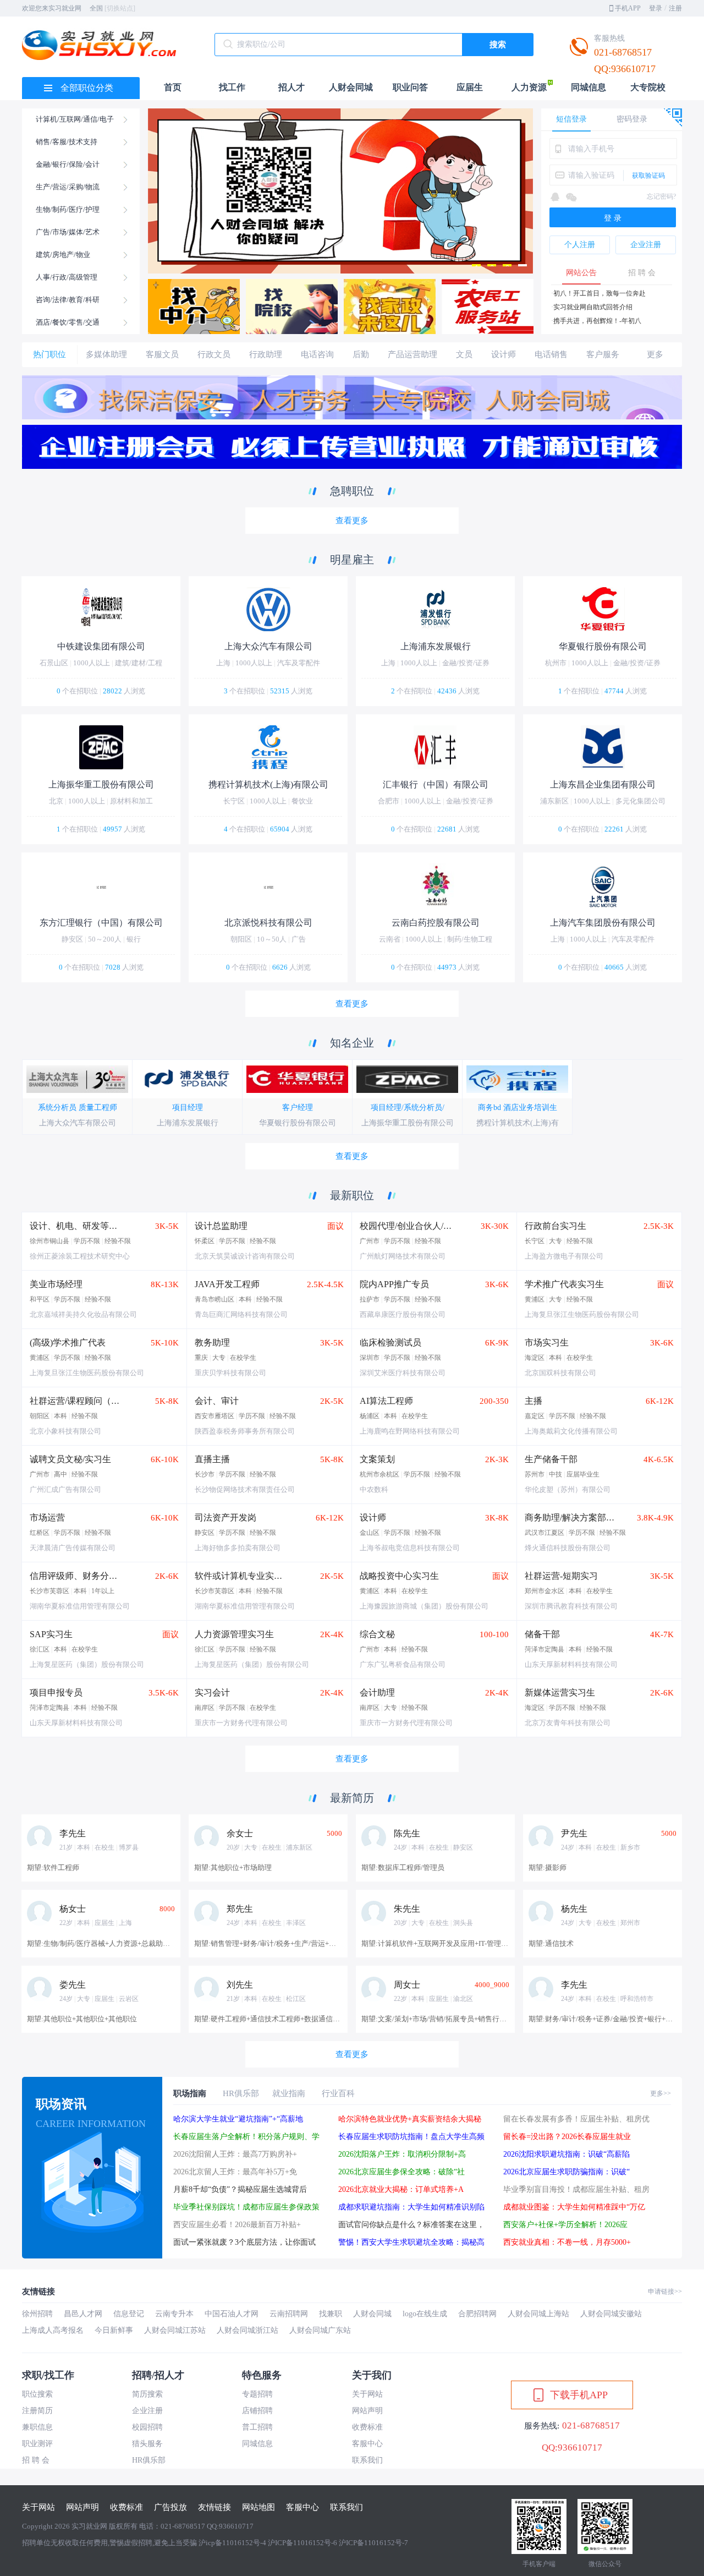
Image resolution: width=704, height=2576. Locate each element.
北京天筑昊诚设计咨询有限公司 (245, 1256)
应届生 (470, 87)
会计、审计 (217, 1401)
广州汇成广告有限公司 (65, 1489)
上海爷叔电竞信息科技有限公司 (410, 1548)
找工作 (232, 87)
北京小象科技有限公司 (65, 1431)
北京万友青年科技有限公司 (568, 1723)
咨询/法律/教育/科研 (68, 300)
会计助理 (377, 1692)
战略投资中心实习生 (399, 1576)
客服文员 (162, 354)
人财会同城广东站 (320, 2330)
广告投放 (170, 2507)
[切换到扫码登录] (672, 114)
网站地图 (258, 2507)
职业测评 (37, 2444)
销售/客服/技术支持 (67, 142)
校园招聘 (147, 2427)
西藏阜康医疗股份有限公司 (403, 1314)
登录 (656, 8)
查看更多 (352, 521)
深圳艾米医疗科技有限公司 (403, 1373)
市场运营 (47, 1517)
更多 (655, 354)
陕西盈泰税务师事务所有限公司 (245, 1431)
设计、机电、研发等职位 (78, 1226)
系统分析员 (57, 1107)
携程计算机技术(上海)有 (518, 1123)
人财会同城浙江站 (248, 2330)
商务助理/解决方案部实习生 (579, 1517)
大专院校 (648, 87)
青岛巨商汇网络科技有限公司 (241, 1314)
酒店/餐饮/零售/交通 (68, 322)
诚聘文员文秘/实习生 (70, 1459)
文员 (464, 354)
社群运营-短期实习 (561, 1576)
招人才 (291, 87)
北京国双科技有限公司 (560, 1373)
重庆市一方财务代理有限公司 (241, 1723)
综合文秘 (377, 1634)
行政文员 (214, 354)
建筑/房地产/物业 (63, 255)
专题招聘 (257, 2394)
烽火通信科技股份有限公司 (568, 1548)
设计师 (504, 354)
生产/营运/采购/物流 (68, 187)
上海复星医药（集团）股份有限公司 (87, 1664)
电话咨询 (317, 354)
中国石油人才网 (232, 2314)
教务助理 (212, 1342)
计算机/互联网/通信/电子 (75, 119)
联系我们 (367, 2460)
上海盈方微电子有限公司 (564, 1256)
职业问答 (410, 87)
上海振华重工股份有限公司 (408, 1123)
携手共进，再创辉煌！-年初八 (597, 321)
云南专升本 (174, 2314)
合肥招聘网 (477, 2314)
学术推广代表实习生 (564, 1284)
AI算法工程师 (386, 1401)
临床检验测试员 (391, 1342)
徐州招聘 (37, 2314)
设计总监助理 (221, 1226)
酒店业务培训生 (530, 1107)
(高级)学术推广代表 (68, 1342)
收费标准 (367, 2427)
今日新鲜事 (114, 2330)
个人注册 (580, 245)
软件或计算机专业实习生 (243, 1576)
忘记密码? (661, 196)
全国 (112, 8)
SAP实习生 (51, 1634)
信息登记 (129, 2314)
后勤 (361, 354)
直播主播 (212, 1459)
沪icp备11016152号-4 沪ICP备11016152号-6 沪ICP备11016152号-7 (303, 2543)
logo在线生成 (425, 2314)
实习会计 (212, 1692)
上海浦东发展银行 (188, 1123)
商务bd (490, 1107)
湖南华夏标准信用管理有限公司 (80, 1606)
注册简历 (37, 2411)
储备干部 (542, 1634)
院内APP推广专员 (394, 1284)
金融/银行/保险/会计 (68, 164)
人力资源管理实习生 (234, 1634)
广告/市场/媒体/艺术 (68, 232)
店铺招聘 (257, 2411)
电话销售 (551, 354)
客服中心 (367, 2444)
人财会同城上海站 (538, 2314)
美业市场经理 (56, 1284)
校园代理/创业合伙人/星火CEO (419, 1226)
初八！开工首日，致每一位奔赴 (599, 293)
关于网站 (367, 2394)
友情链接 (215, 2507)
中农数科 (374, 1489)
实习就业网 (89, 2526)
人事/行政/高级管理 (67, 277)
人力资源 (529, 87)
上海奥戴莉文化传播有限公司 (571, 1431)
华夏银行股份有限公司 (298, 1123)
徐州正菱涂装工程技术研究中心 (80, 1256)
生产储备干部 (551, 1459)
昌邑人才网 (83, 2314)
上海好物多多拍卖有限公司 (238, 1548)
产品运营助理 (413, 354)
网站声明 (367, 2411)
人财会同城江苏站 (175, 2330)
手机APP (628, 8)
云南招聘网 (289, 2314)
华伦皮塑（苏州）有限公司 (568, 1489)
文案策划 (377, 1459)
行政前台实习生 (555, 1226)
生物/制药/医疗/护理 (68, 209)
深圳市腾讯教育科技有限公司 (571, 1606)
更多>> (661, 2093)
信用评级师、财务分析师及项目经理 (100, 1576)
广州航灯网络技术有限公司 (403, 1256)
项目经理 (188, 1107)
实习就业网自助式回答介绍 (593, 307)
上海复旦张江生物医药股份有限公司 (582, 1314)
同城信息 (588, 87)
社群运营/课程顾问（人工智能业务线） (106, 1401)
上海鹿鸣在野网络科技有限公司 (410, 1431)
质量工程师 (98, 1107)
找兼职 (331, 2314)
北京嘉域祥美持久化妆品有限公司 (83, 1314)
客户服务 (603, 354)
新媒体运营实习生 (560, 1692)
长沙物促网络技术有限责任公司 (245, 1489)
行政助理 (266, 354)
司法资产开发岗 (226, 1517)
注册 (675, 8)
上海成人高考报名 (53, 2330)
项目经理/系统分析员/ (408, 1107)
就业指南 (289, 2093)
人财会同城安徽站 (611, 2314)
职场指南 (190, 2093)
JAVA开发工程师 (227, 1284)
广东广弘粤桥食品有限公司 (403, 1664)
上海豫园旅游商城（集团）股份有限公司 (424, 1606)
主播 (533, 1401)
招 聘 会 (642, 273)
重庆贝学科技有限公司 (230, 1373)
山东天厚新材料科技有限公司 (571, 1664)
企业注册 (646, 245)
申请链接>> (665, 2291)
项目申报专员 (56, 1692)
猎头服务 (147, 2444)
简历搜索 (147, 2394)
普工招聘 (257, 2427)
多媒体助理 (106, 354)
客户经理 (298, 1107)
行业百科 (338, 2093)
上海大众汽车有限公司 (78, 1123)
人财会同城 (351, 87)
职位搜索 (37, 2394)
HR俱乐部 (241, 2093)
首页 (173, 87)
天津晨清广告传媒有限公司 (73, 1548)
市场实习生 (547, 1342)
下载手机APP (579, 2395)
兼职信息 (37, 2427)
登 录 (613, 218)
